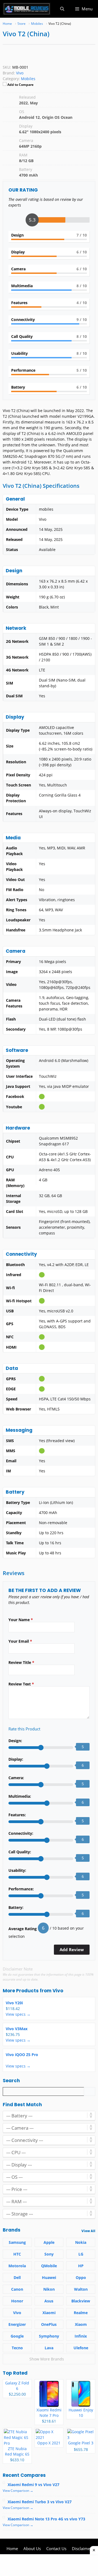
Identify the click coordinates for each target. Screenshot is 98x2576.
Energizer (17, 2324)
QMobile (49, 2266)
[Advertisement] (49, 2565)
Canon (17, 2289)
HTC (17, 2254)
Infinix (81, 2336)
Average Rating (23, 1929)
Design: (15, 1741)
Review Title (21, 1662)
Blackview (81, 2301)
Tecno (17, 2348)
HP (81, 2266)
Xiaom (81, 2324)
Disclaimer (82, 2548)
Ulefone (81, 2348)
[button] (62, 9)
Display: (16, 1759)
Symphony (49, 2336)
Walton (81, 2289)
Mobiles (28, 79)
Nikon (49, 2289)
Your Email (20, 1641)
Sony (49, 2254)
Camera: (16, 1778)
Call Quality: (20, 1852)
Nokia (81, 2242)
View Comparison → (18, 2491)
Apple (49, 2242)
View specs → (18, 2014)
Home (12, 2548)
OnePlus (49, 2324)
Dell (17, 2277)
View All (88, 2231)
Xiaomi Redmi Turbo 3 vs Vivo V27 (40, 2502)
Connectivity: (21, 1833)
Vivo (58, 1991)
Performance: (21, 1889)
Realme (81, 2313)
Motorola (17, 2266)
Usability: (17, 1870)
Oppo (81, 2277)
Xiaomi (49, 2313)
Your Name (21, 1620)
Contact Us (56, 2548)
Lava (49, 2348)
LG (81, 2254)
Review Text (21, 1684)
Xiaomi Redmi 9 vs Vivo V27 (33, 2485)
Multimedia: (20, 1796)
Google (17, 2336)
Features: (17, 1815)
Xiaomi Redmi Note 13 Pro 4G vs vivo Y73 (46, 2519)
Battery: (16, 1907)
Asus (49, 2301)
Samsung (17, 2242)
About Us (32, 2548)
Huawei (49, 2277)
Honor (17, 2301)
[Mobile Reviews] (27, 9)
